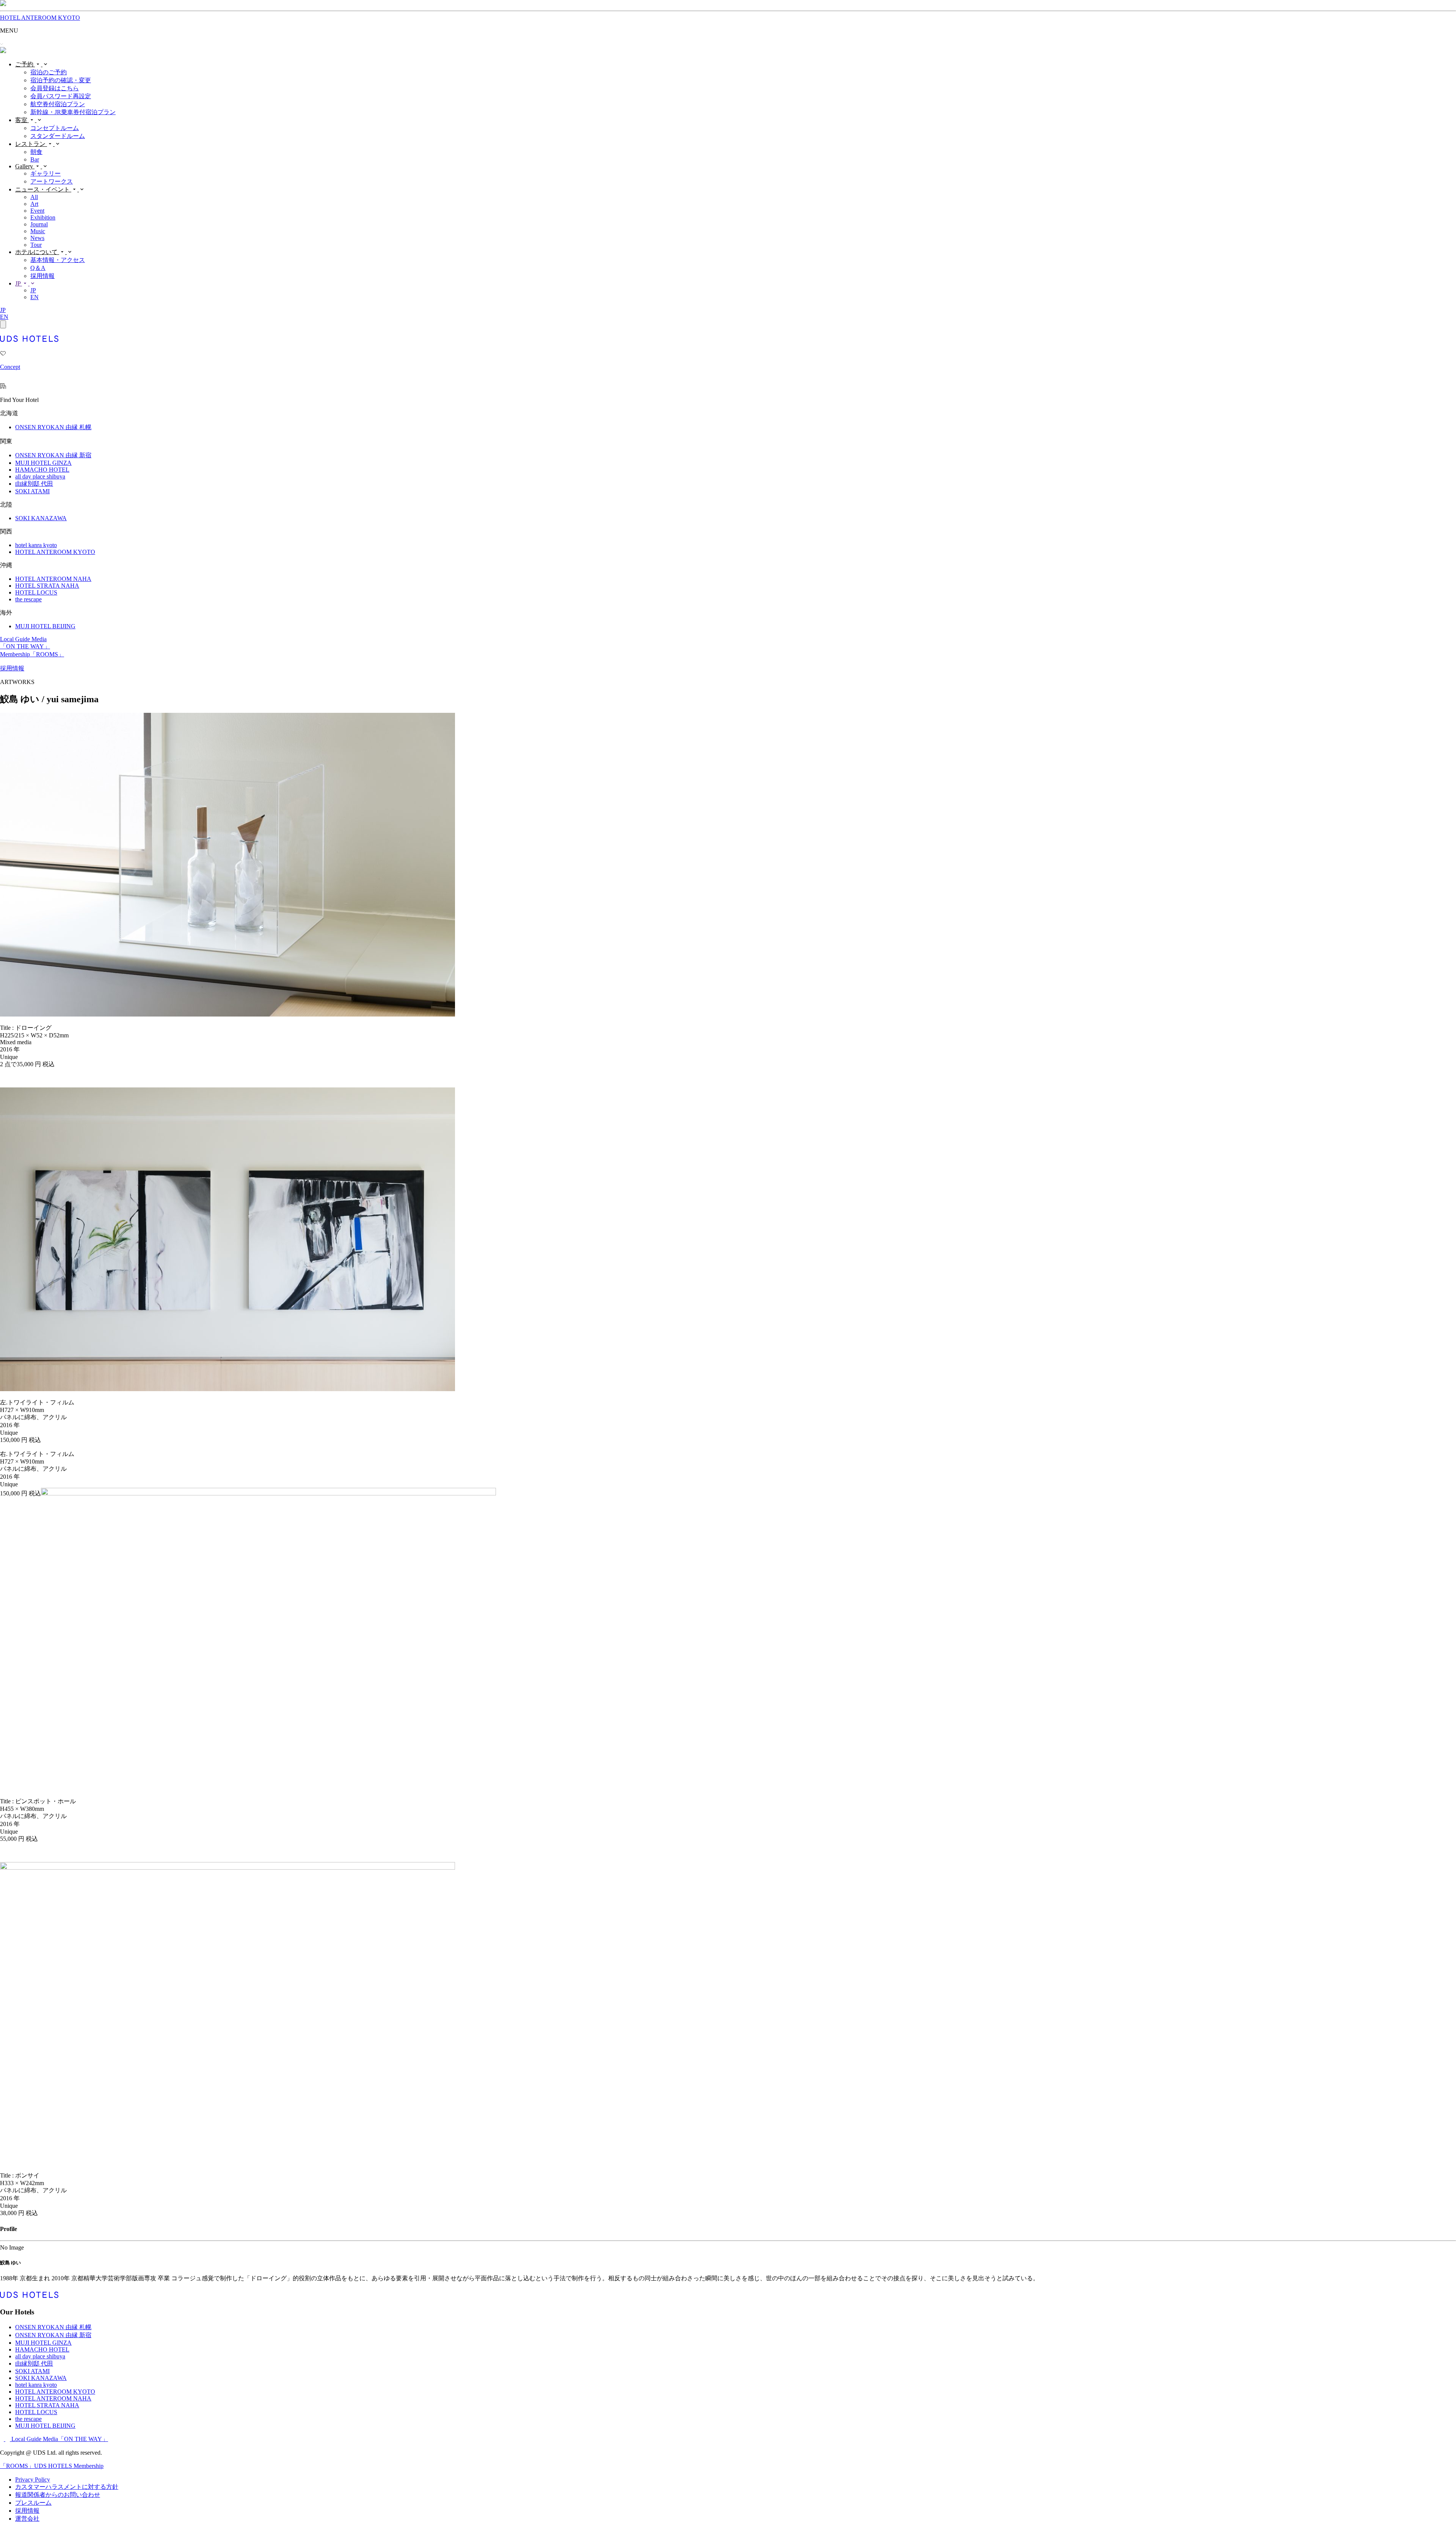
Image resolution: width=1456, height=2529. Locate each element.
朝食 (36, 152)
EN (35, 297)
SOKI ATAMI (32, 491)
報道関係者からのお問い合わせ (58, 2495)
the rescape (28, 599)
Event (37, 211)
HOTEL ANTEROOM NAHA (53, 579)
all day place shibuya (40, 476)
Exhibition (43, 217)
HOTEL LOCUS (36, 592)
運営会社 (27, 2519)
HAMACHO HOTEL (42, 470)
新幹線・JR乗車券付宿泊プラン (73, 112)
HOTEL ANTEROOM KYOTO (40, 18)
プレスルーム (33, 2503)
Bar (35, 159)
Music (38, 231)
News (37, 238)
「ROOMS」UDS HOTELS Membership (52, 2466)
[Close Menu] (3, 324)
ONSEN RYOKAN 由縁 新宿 (53, 455)
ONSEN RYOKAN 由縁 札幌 (53, 427)
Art (34, 204)
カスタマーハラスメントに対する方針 (67, 2487)
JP (19, 283)
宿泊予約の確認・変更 (61, 80)
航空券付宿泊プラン (58, 104)
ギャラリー (45, 173)
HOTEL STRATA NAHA (47, 586)
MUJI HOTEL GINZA (43, 463)
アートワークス (52, 181)
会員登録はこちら (55, 88)
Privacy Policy (33, 2480)
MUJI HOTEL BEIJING (45, 626)
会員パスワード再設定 (61, 96)
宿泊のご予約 (49, 72)
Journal (39, 224)
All (34, 197)
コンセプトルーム (55, 128)
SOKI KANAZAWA (41, 518)
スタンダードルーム (58, 136)
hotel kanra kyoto (36, 545)
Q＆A (38, 268)
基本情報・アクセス (58, 260)
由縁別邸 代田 (34, 484)
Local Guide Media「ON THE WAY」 (60, 2439)
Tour (36, 245)
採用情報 (42, 276)
